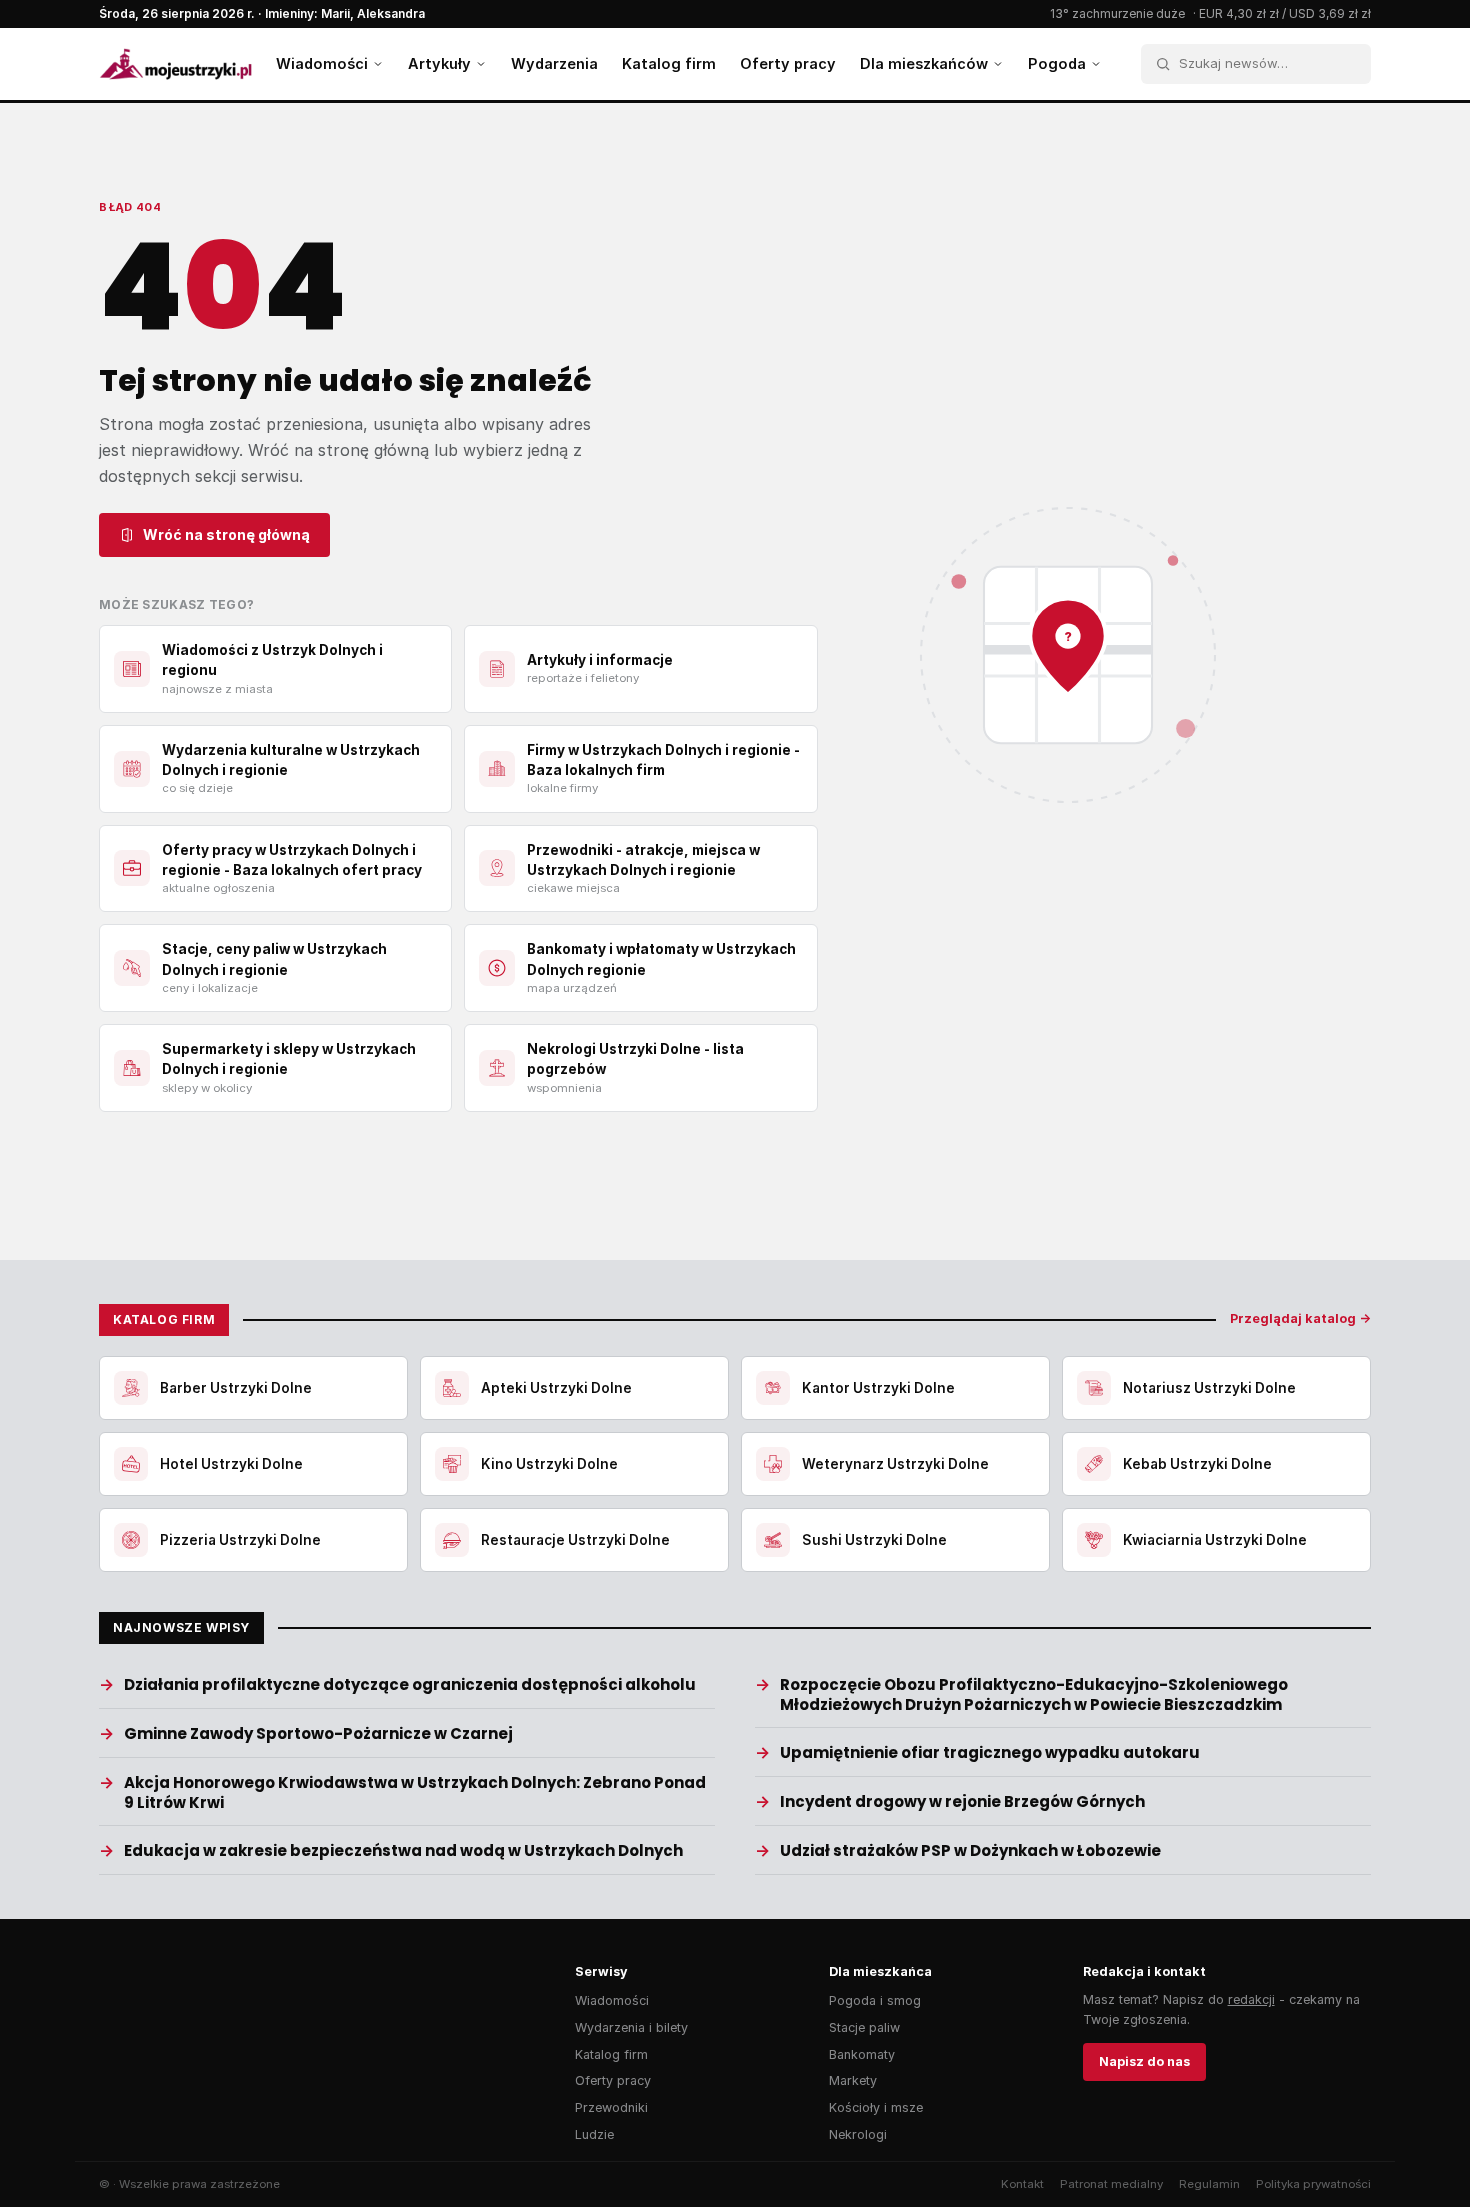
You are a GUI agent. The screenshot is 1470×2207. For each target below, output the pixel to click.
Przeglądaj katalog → (1300, 1318)
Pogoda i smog (875, 2000)
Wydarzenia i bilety (631, 2027)
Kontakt (1022, 2184)
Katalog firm (669, 63)
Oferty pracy (788, 63)
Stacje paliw (864, 2027)
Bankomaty (862, 2054)
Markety (853, 2080)
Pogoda (1057, 63)
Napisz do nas (1144, 2061)
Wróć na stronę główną (226, 534)
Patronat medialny (1111, 2184)
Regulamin (1209, 2184)
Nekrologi (858, 2134)
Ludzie (594, 2134)
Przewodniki (611, 2107)
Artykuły (439, 63)
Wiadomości (322, 63)
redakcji (1251, 1999)
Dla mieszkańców (924, 63)
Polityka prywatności (1313, 2184)
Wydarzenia (554, 63)
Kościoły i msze (876, 2107)
